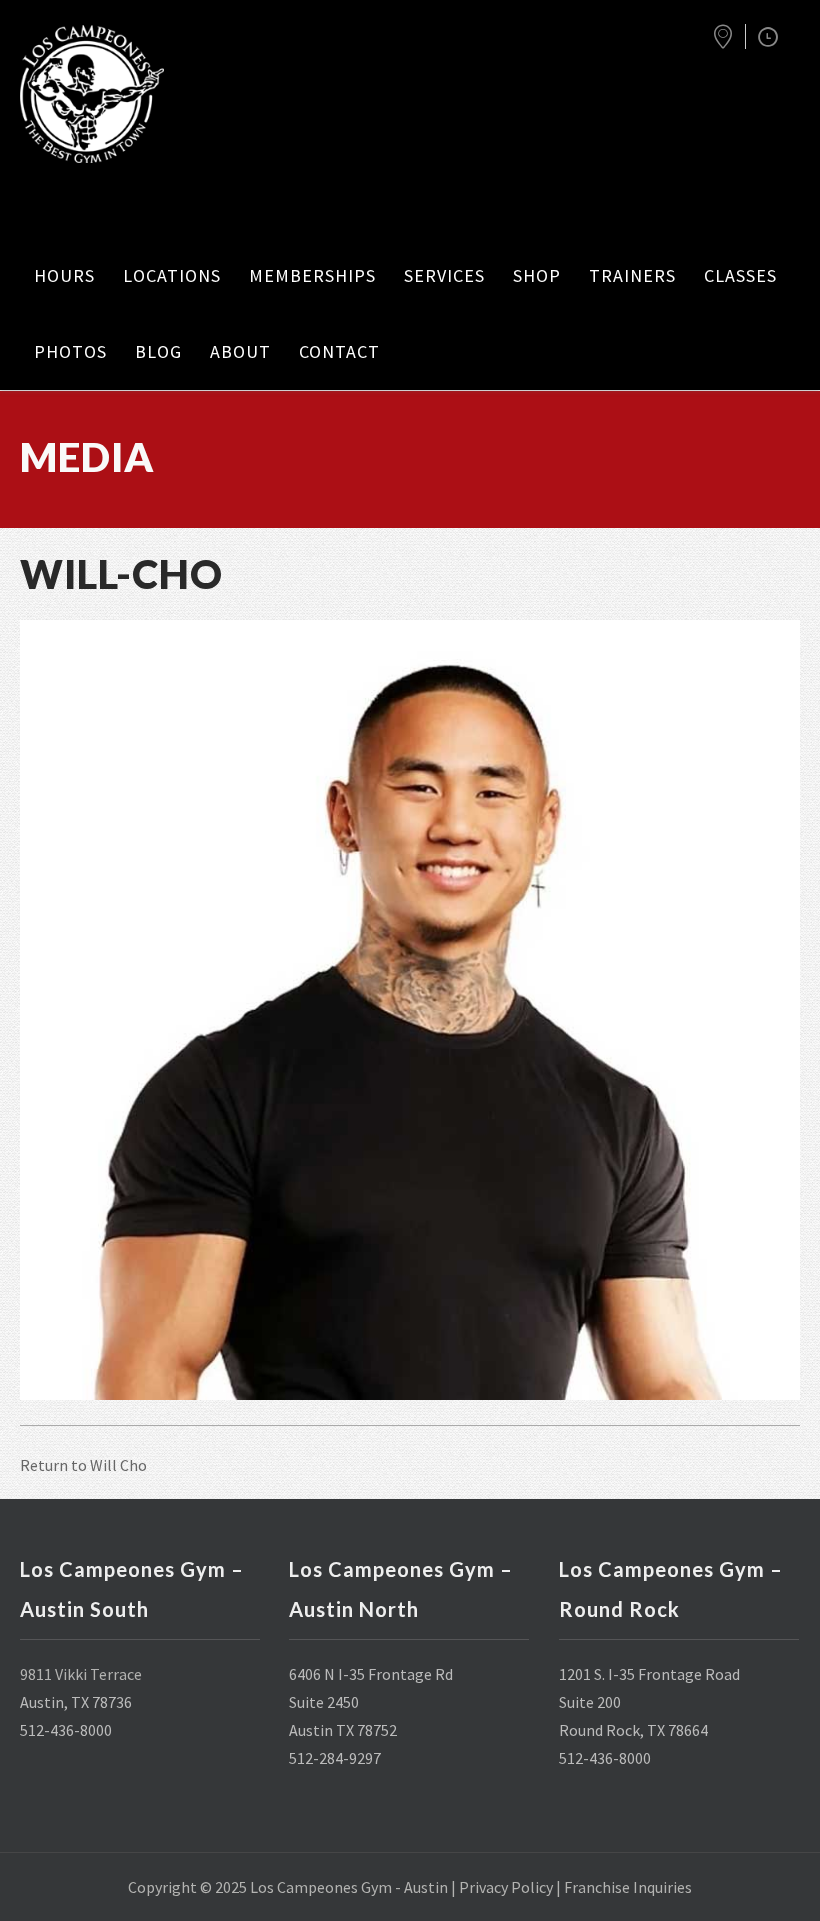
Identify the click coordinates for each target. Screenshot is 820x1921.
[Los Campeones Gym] (110, 94)
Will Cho (118, 1465)
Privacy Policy (506, 1887)
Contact (339, 351)
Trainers (632, 275)
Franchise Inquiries (628, 1887)
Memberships (312, 275)
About (240, 351)
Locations (172, 275)
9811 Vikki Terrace (81, 1674)
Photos (70, 351)
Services (444, 275)
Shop (537, 275)
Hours (64, 275)
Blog (158, 351)
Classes (740, 275)
